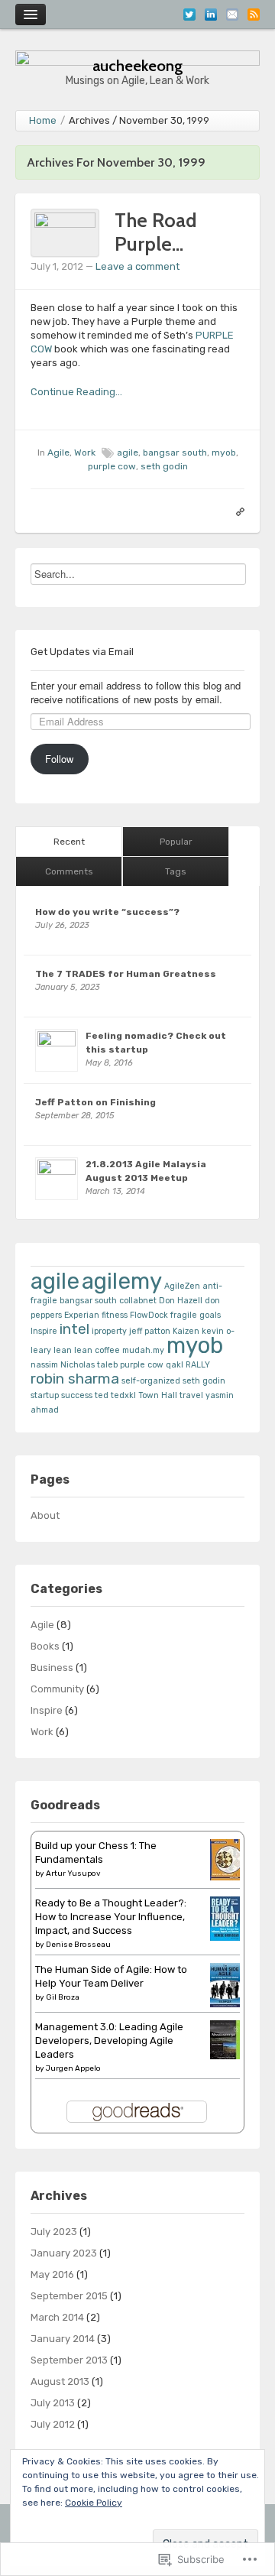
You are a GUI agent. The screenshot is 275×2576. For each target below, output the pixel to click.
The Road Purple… (156, 232)
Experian (82, 1315)
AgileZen (182, 1286)
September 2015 (69, 2296)
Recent (69, 842)
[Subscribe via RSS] (254, 13)
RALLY (198, 1365)
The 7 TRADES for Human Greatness (126, 974)
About (45, 1515)
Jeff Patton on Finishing (95, 1102)
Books (45, 1646)
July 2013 (53, 2403)
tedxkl (123, 1395)
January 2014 (63, 2339)
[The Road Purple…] (65, 232)
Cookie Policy (94, 2503)
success (77, 1395)
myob (224, 453)
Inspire (44, 1331)
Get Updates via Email (82, 652)
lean (63, 1350)
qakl (175, 1365)
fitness (115, 1315)
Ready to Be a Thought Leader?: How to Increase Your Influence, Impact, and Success (111, 1917)
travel (191, 1395)
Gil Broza (63, 1997)
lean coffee (97, 1350)
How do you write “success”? (107, 912)
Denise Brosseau (78, 1945)
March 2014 (57, 2317)
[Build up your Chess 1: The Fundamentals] (225, 1859)
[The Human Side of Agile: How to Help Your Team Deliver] (225, 1984)
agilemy (122, 1281)
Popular (176, 842)
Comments (69, 871)
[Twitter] (189, 13)
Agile (58, 453)
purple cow (112, 466)
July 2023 (54, 2232)
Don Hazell (181, 1301)
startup (45, 1395)
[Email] (232, 13)
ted (102, 1395)
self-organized (151, 1381)
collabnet (138, 1301)
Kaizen (186, 1331)
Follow (59, 759)
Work (85, 453)
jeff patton (150, 1331)
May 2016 (52, 2274)
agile (128, 453)
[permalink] (236, 511)
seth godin (164, 466)
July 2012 (53, 2424)
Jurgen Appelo (73, 2068)
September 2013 (69, 2360)
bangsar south (175, 453)
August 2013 (60, 2381)
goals (210, 1315)
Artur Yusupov (73, 1874)
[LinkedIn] (211, 13)
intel (74, 1329)
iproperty (109, 1331)
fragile (184, 1315)
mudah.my (143, 1350)
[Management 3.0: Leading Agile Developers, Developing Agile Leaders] (225, 2039)
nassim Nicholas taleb (74, 1365)
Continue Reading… (76, 392)
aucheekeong (138, 65)
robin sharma (75, 1379)
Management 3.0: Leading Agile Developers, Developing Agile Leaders (109, 2041)
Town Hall (158, 1395)
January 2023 (64, 2253)
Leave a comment (137, 266)
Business (52, 1668)
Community (57, 1689)
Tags (176, 871)
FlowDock (149, 1315)
